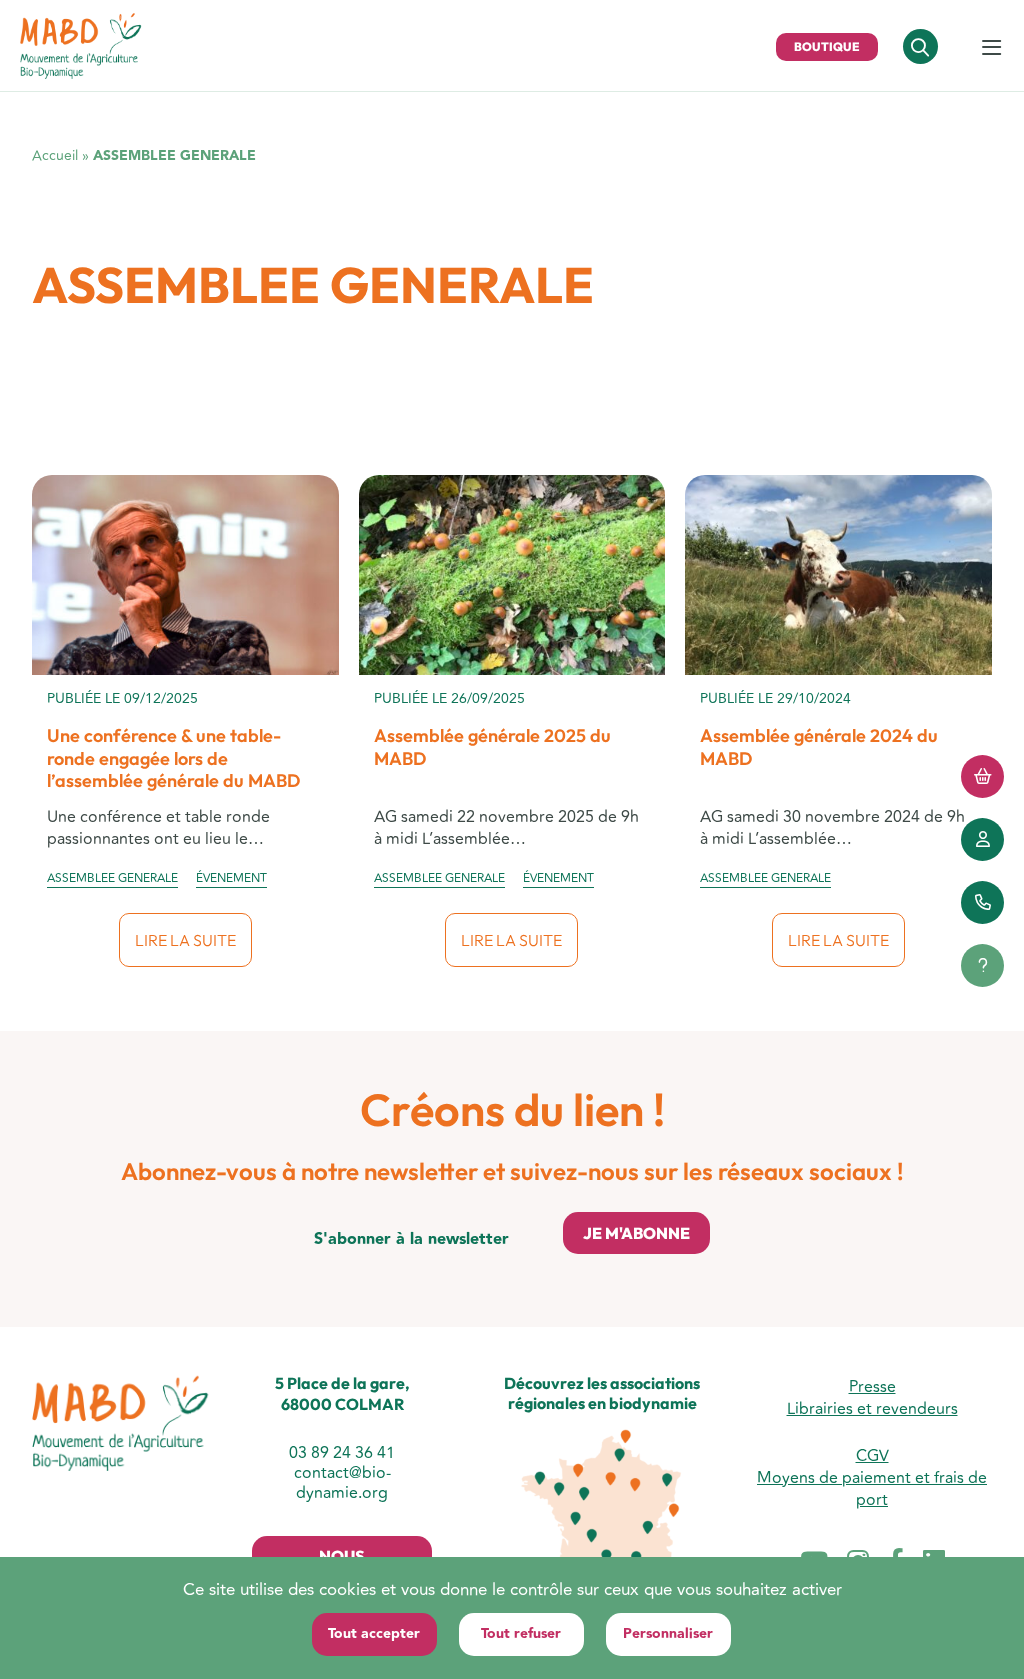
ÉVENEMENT (231, 879)
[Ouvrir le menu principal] (991, 49)
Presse (872, 1387)
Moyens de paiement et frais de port (872, 1489)
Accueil (55, 155)
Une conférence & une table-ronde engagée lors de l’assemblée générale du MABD (173, 758)
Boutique (827, 46)
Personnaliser (668, 1634)
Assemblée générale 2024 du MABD (819, 747)
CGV (872, 1456)
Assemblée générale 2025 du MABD (492, 747)
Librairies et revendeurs (872, 1409)
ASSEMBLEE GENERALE (112, 879)
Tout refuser (521, 1634)
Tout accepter (374, 1634)
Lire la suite (185, 940)
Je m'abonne (636, 1233)
